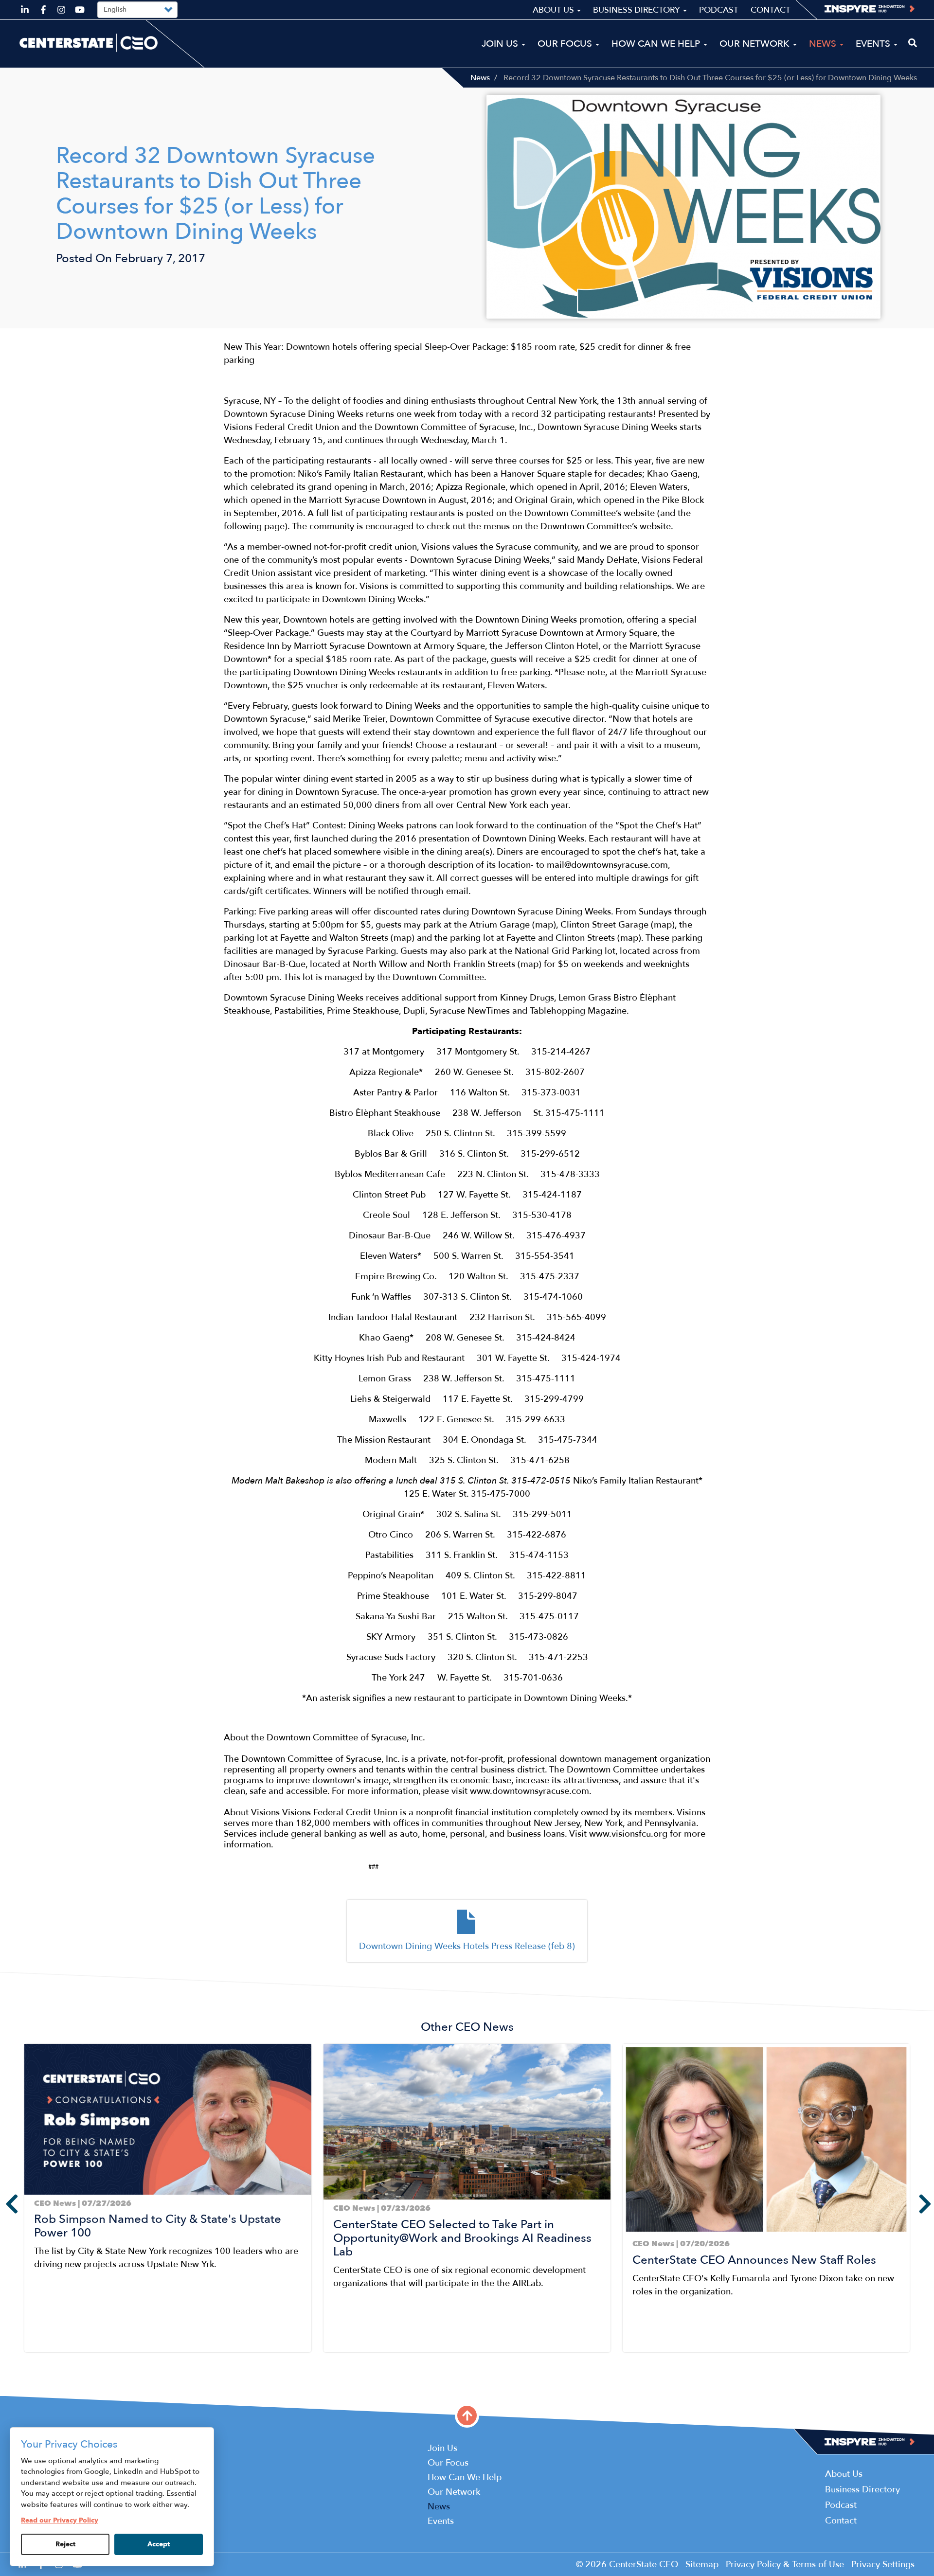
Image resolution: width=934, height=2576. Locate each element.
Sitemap (702, 2565)
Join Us (501, 44)
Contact (771, 10)
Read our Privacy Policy (60, 2520)
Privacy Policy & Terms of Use (785, 2565)
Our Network (756, 44)
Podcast (719, 10)
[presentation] (5, 2204)
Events (874, 44)
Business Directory (638, 10)
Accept (159, 2544)
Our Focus (566, 44)
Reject (65, 2544)
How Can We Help (657, 44)
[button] (27, 2364)
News (480, 78)
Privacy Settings (883, 2565)
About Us (554, 10)
